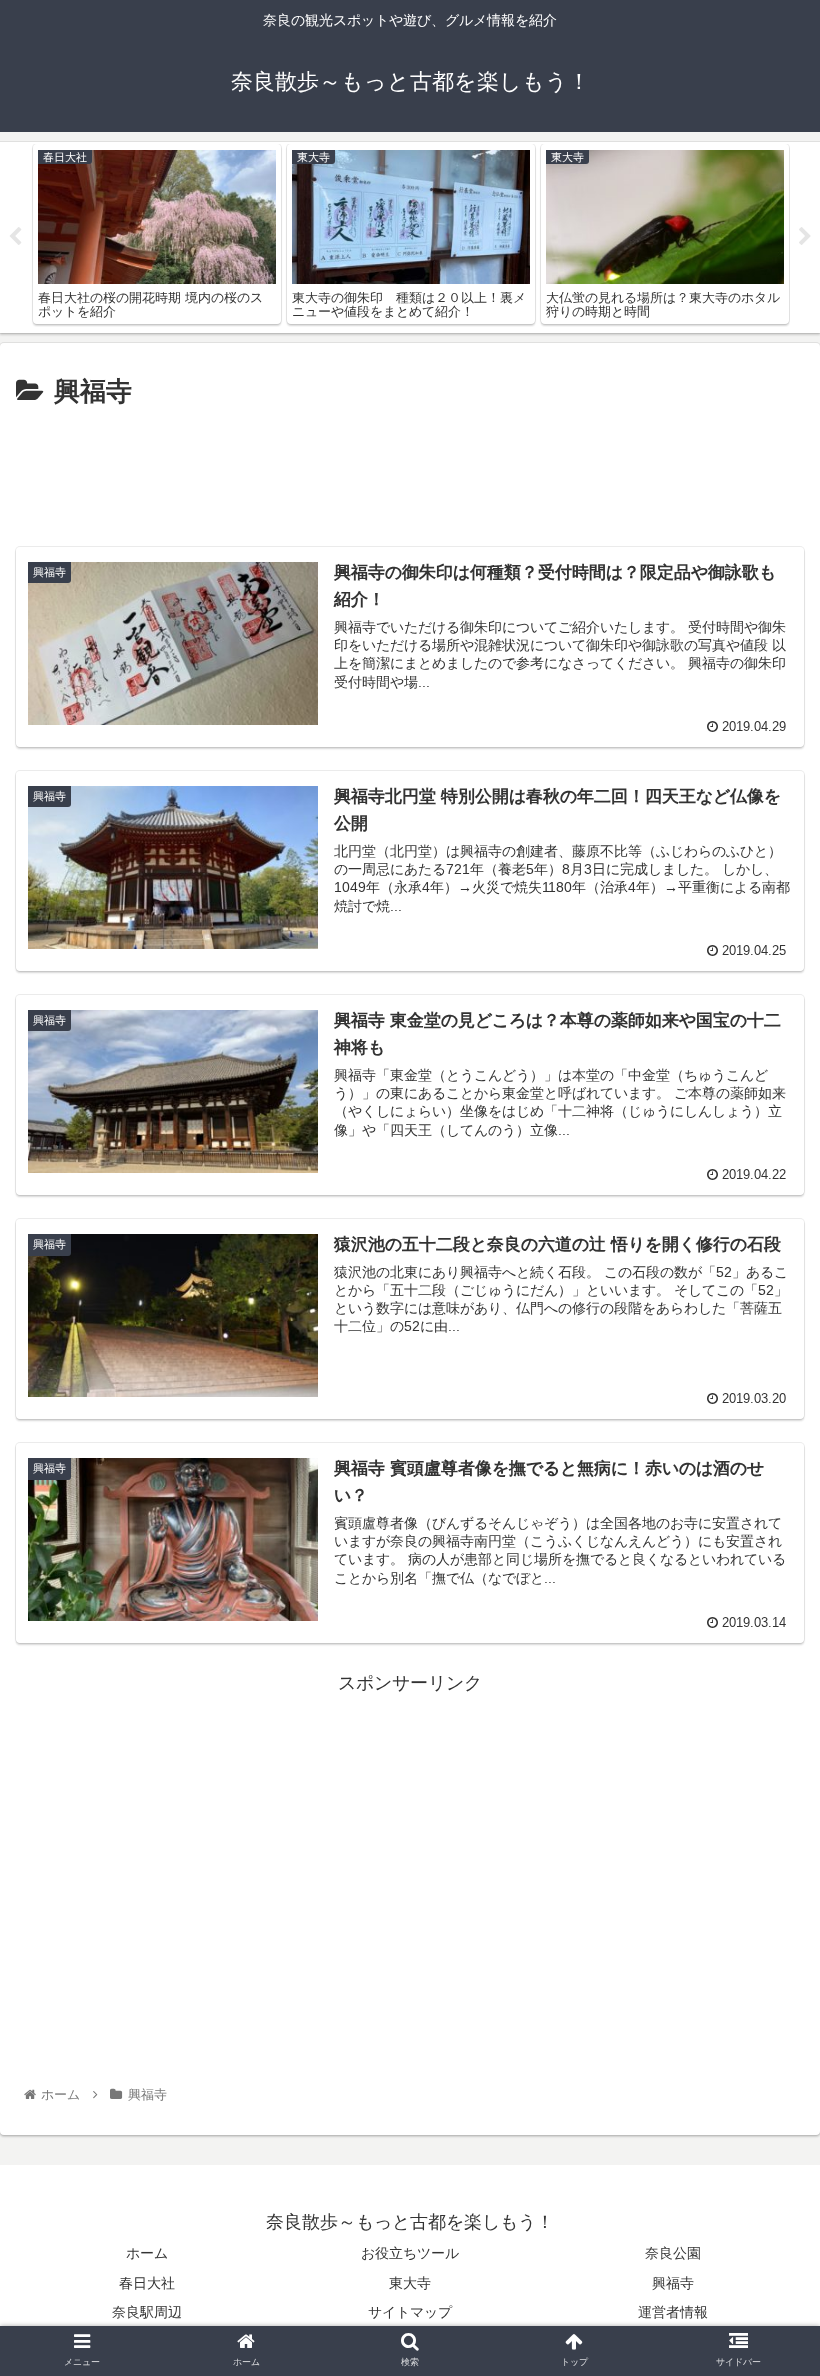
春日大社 (147, 2283)
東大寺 (410, 2283)
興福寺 (673, 2283)
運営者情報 (673, 2312)
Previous (15, 237)
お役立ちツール (410, 2253)
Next (805, 237)
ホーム (147, 2253)
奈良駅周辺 (147, 2312)
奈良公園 (673, 2253)
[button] (758, 1880)
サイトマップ (410, 2312)
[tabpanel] (157, 234)
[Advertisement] (410, 469)
